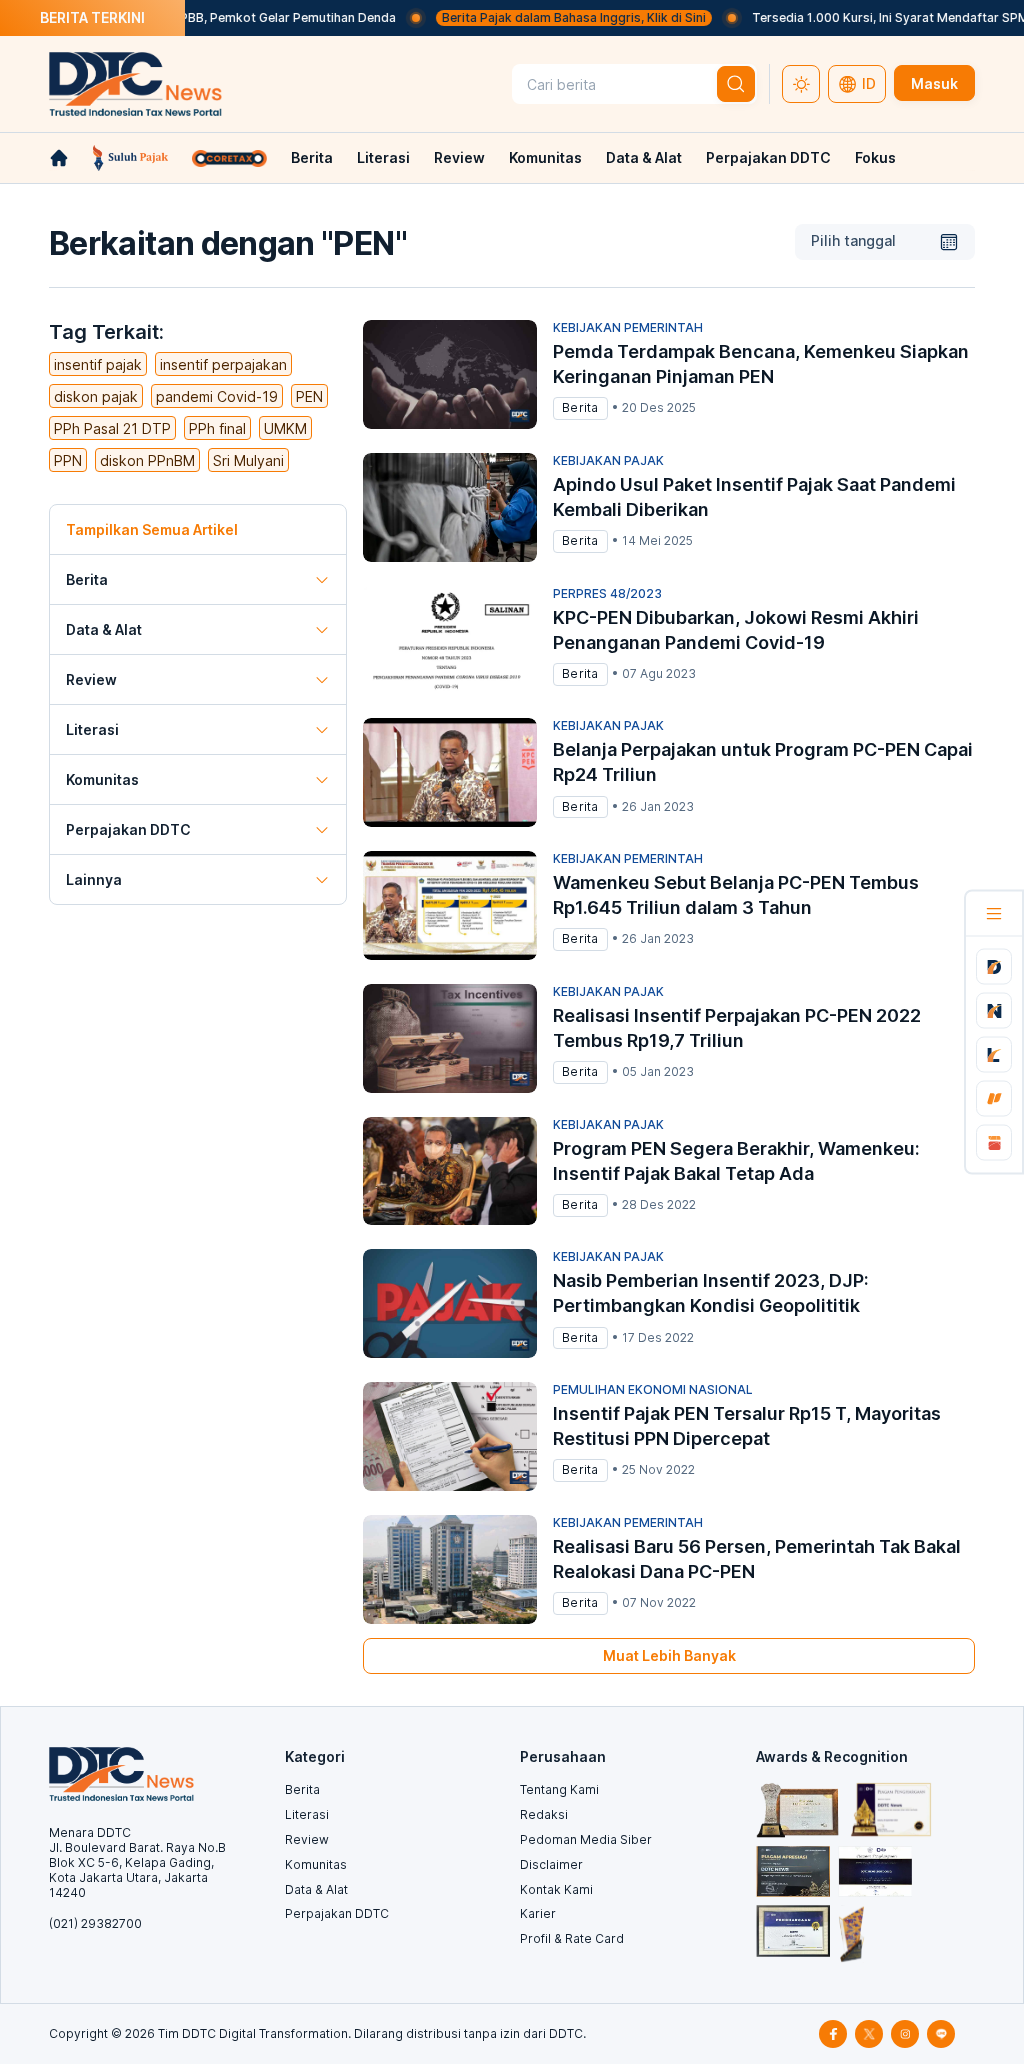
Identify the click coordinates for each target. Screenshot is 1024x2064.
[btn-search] (736, 84)
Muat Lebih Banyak (669, 1655)
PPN (68, 460)
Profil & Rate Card (572, 1938)
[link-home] (59, 158)
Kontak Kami (556, 1889)
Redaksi (544, 1814)
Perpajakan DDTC (768, 157)
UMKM (285, 428)
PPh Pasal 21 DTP (112, 428)
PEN (309, 396)
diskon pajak (96, 396)
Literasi (383, 157)
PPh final (217, 428)
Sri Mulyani (248, 460)
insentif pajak (98, 364)
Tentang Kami (559, 1789)
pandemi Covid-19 (217, 396)
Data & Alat (644, 157)
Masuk (934, 83)
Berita (312, 157)
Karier (538, 1913)
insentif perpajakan (223, 364)
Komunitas (545, 157)
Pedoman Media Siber (586, 1839)
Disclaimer (551, 1864)
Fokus (875, 157)
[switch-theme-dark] (801, 84)
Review (459, 157)
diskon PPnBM (147, 460)
